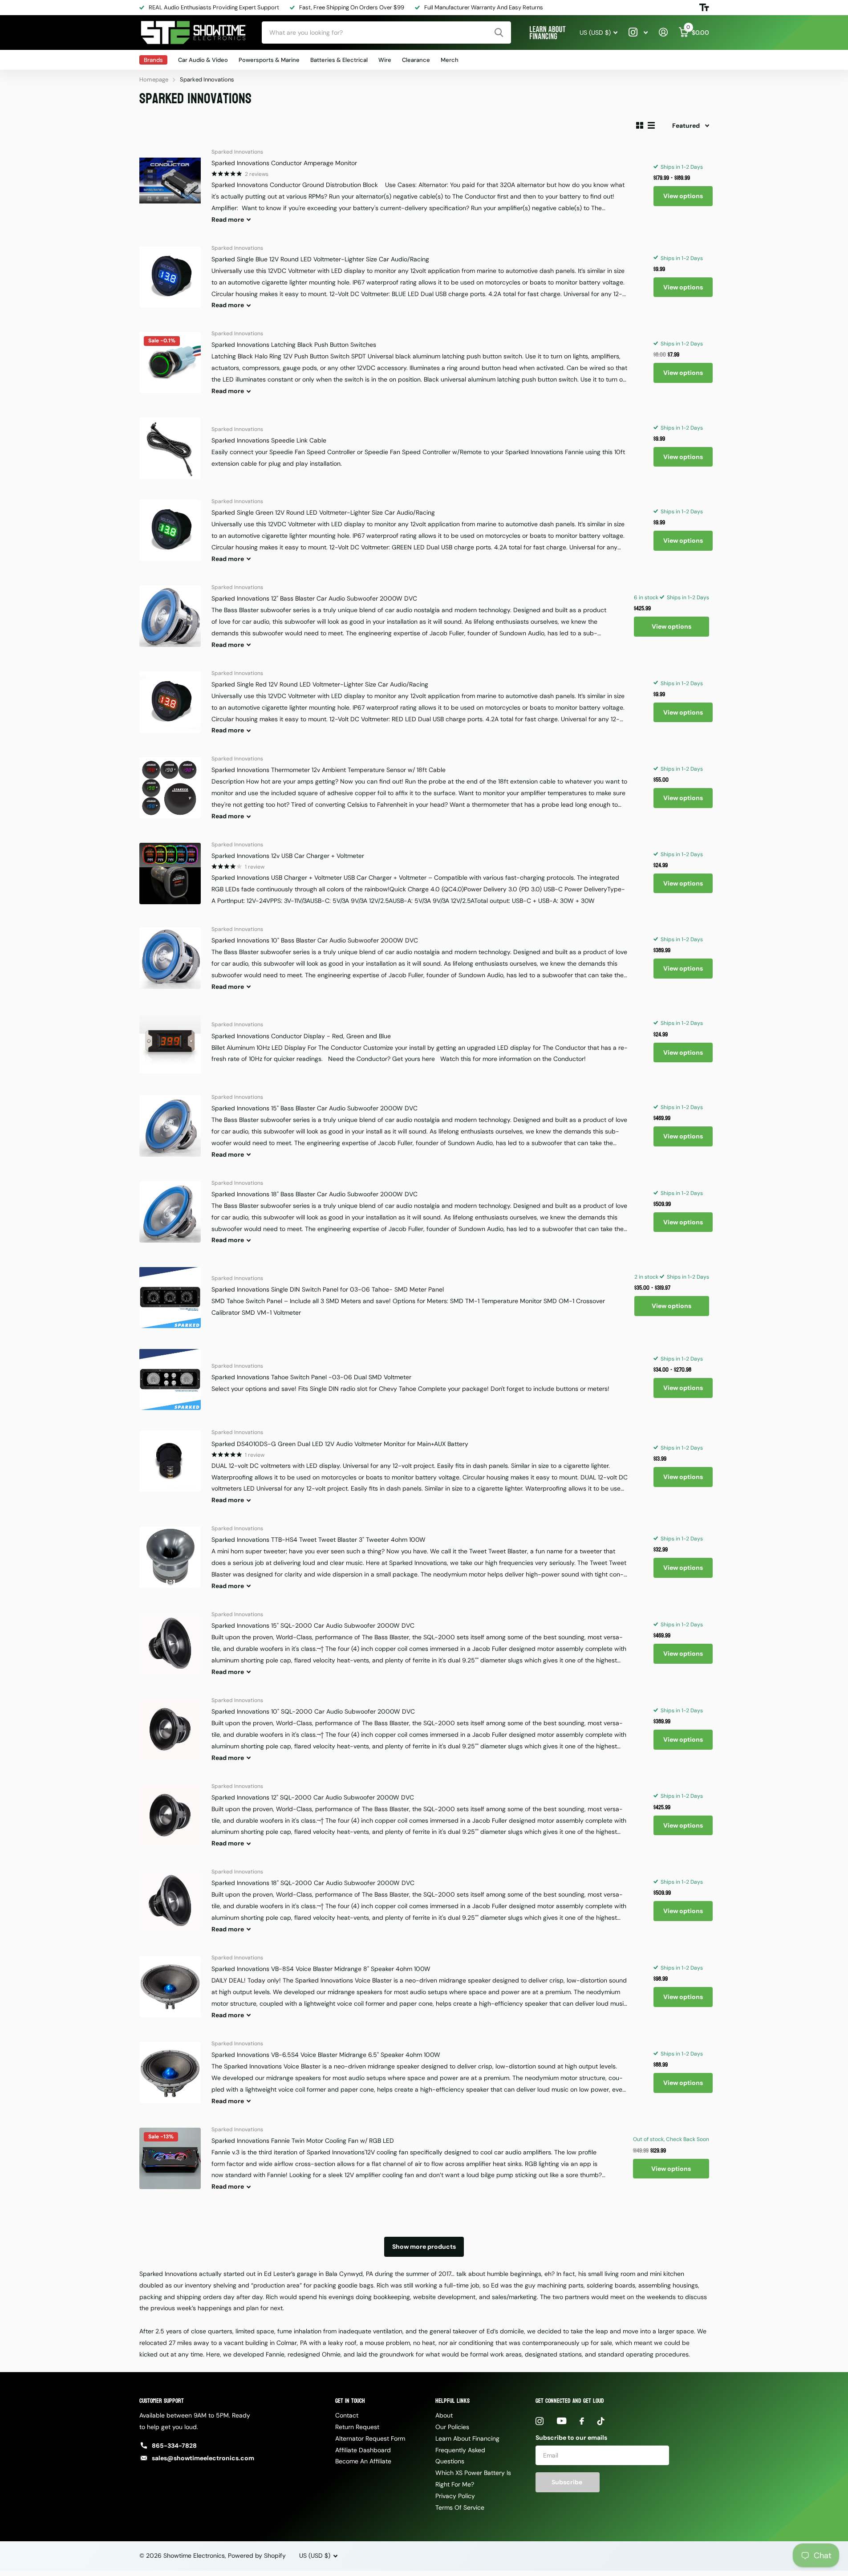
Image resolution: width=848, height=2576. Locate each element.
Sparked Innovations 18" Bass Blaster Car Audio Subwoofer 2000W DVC (314, 1194)
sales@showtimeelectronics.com (203, 2458)
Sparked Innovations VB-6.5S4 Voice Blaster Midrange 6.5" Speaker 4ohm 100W (326, 2055)
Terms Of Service (460, 2507)
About (444, 2415)
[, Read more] (638, 32)
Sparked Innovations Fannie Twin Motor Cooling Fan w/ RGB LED (303, 2141)
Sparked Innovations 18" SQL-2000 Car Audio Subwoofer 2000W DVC (313, 1883)
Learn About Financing (467, 2438)
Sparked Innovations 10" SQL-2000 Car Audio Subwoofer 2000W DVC (313, 1711)
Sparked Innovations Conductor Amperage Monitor (284, 163)
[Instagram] (540, 2421)
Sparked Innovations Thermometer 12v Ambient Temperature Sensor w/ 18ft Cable (329, 770)
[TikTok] (601, 2421)
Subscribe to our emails (571, 2438)
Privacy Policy (455, 2496)
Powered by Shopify (257, 2556)
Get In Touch (350, 2401)
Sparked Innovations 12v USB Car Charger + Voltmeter (288, 856)
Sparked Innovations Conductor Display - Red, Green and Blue (301, 1036)
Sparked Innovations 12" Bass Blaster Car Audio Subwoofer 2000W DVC (314, 598)
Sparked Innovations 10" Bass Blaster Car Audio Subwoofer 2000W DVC (315, 940)
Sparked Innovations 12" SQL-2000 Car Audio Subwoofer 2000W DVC (313, 1797)
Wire (385, 60)
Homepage (154, 79)
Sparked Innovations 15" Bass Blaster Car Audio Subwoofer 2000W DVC (314, 1108)
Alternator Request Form (370, 2438)
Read (228, 219)
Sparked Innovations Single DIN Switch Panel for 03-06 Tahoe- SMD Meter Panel (328, 1289)
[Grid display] (640, 125)
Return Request (357, 2427)
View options (683, 196)
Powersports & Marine (269, 60)
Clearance (416, 60)
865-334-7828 (174, 2446)
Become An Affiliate (363, 2461)
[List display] (651, 125)
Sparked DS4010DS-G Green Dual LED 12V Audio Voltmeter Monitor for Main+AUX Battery (340, 1444)
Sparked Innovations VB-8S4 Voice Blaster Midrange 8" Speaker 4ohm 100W (321, 1969)
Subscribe (568, 2482)
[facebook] (582, 2421)
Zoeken (499, 33)
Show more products (424, 2247)
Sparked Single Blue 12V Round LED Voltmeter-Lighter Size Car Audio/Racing (320, 259)
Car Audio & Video (203, 60)
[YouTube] (562, 2421)
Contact (347, 2415)
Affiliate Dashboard (363, 2450)
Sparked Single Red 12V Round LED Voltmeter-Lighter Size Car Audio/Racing (320, 684)
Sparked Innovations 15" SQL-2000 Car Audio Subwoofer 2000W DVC (313, 1625)
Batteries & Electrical (339, 60)
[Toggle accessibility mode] (704, 8)
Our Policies (452, 2427)
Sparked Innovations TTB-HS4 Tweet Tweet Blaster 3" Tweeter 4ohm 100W (319, 1540)
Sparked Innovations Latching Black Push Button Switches (294, 345)
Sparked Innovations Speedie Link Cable (269, 440)
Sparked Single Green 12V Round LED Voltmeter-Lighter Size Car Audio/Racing (323, 512)
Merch (450, 60)
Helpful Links (452, 2401)
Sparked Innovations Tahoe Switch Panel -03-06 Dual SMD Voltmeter (311, 1377)
